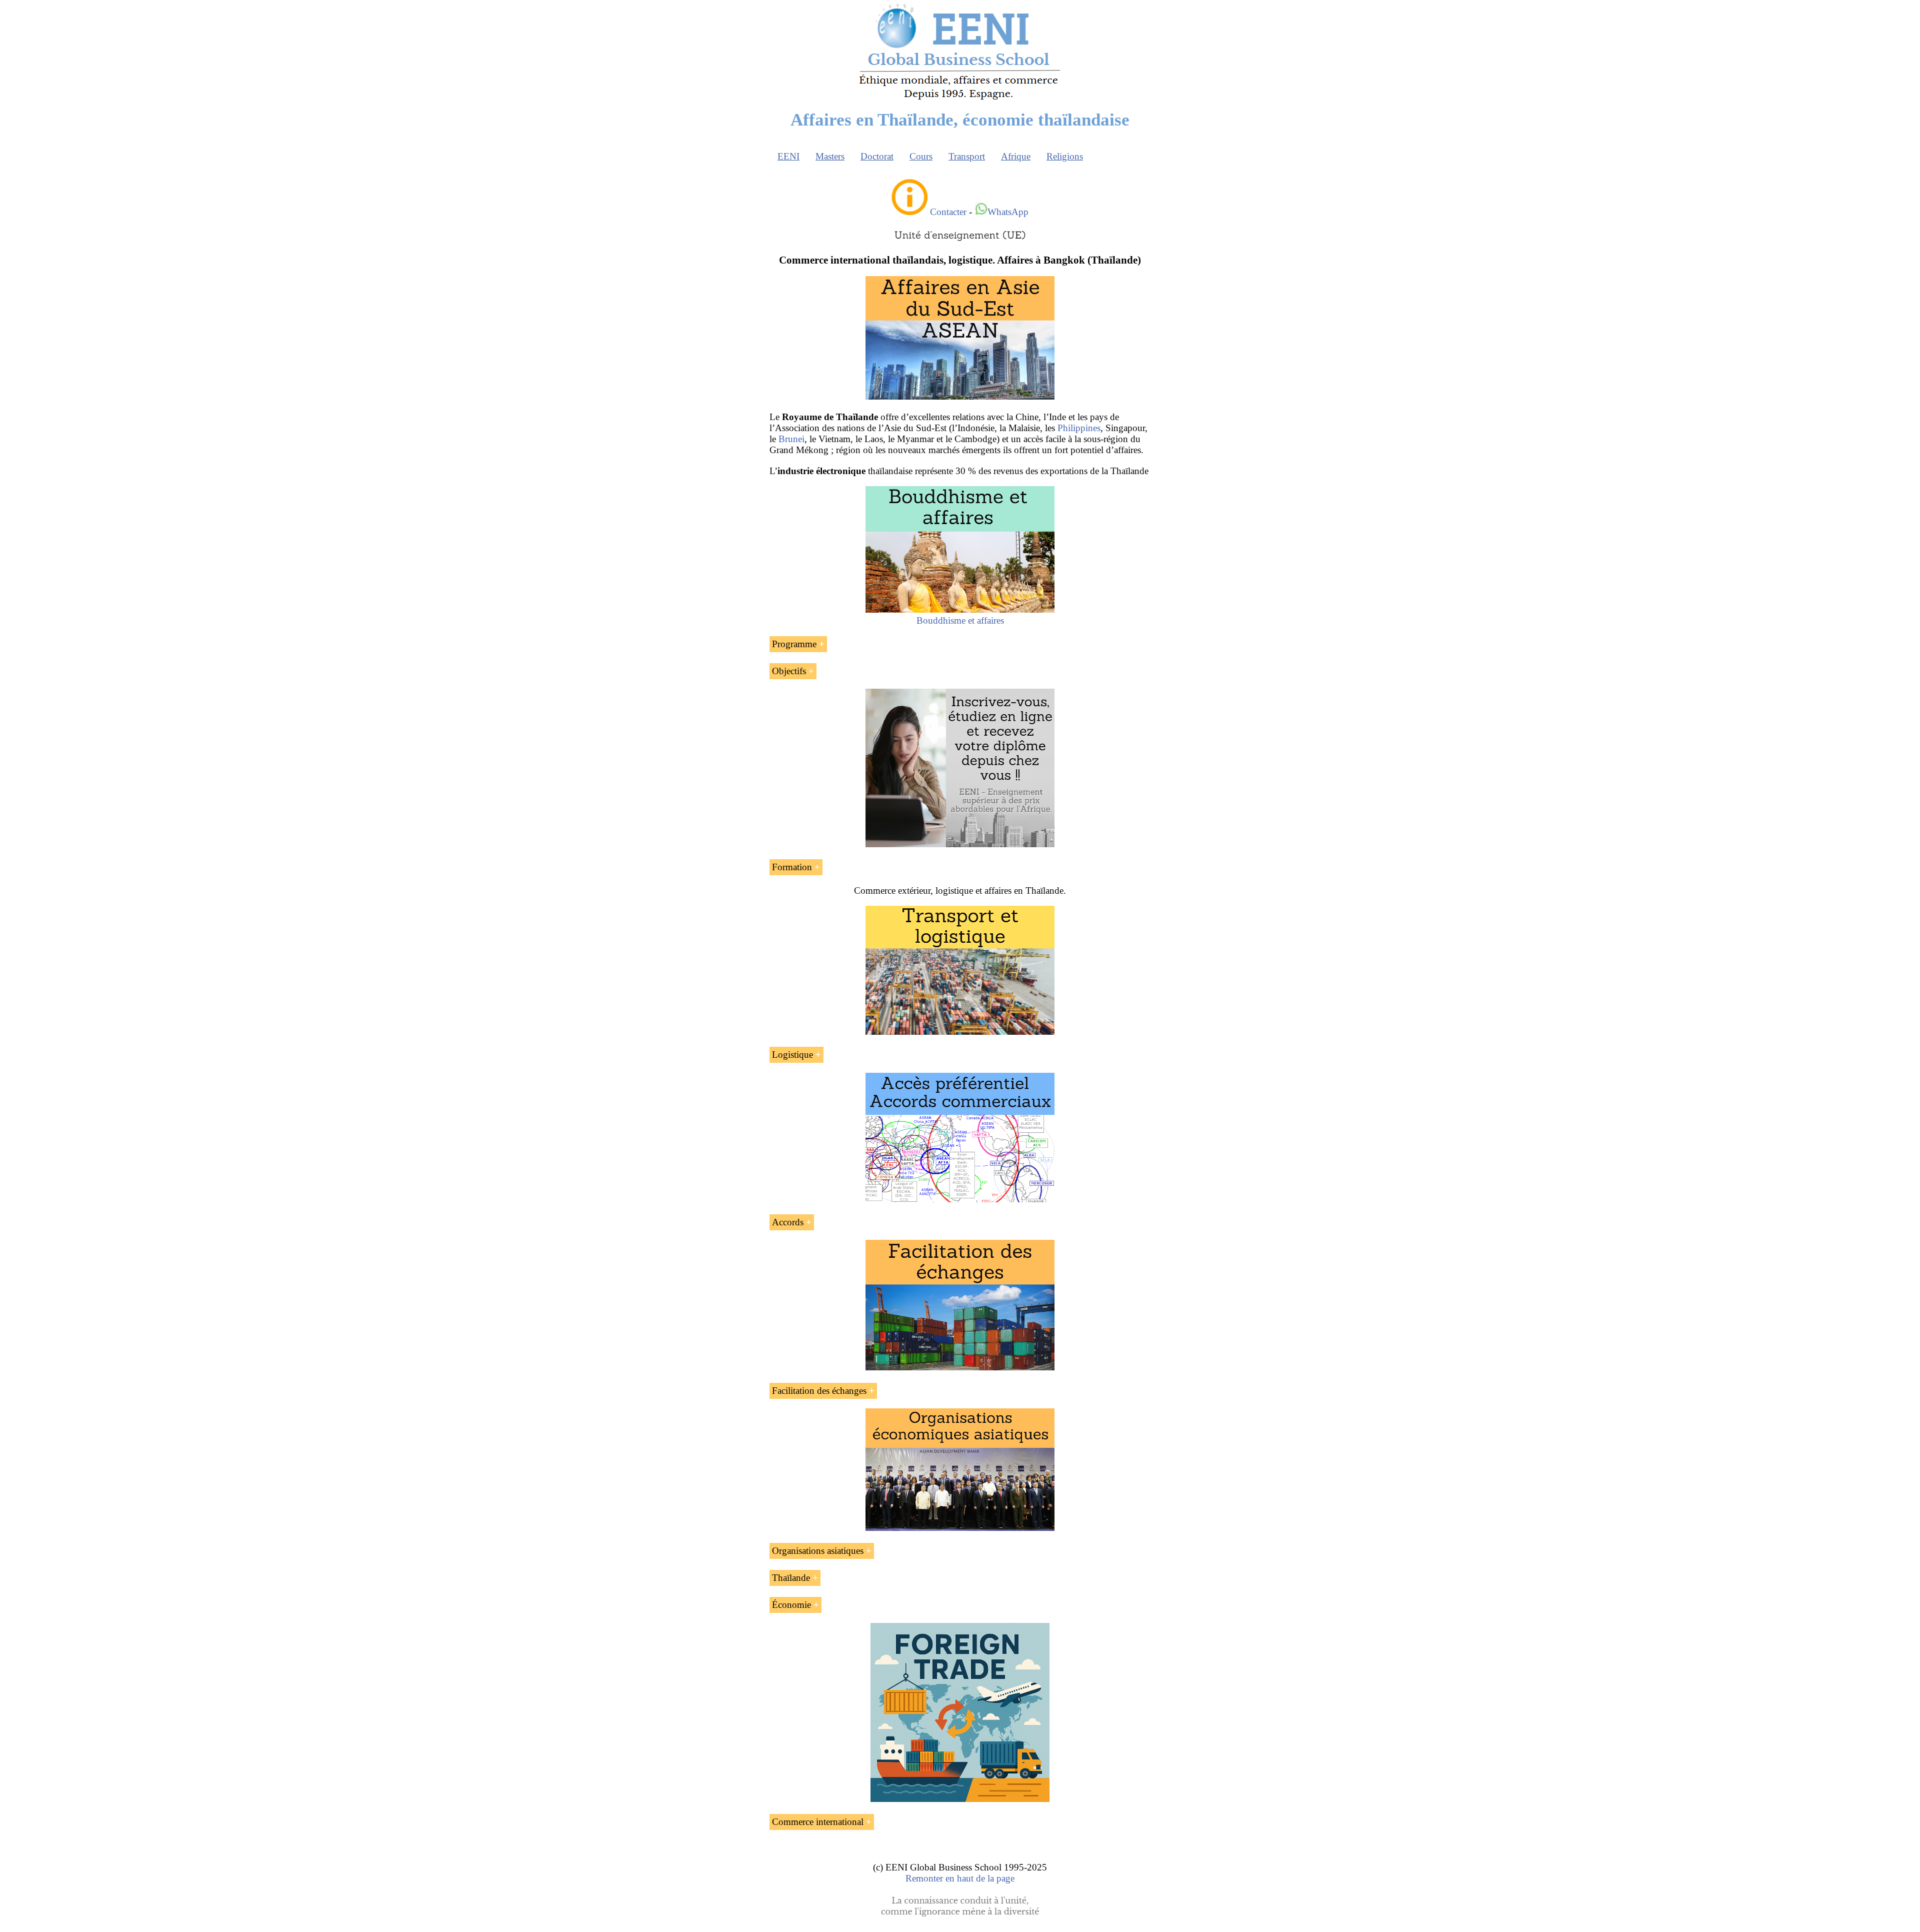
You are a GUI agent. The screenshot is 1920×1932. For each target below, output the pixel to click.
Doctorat (877, 156)
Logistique (792, 1055)
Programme (794, 644)
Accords (788, 1222)
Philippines (1079, 428)
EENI (788, 156)
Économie (791, 1605)
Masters (830, 156)
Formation (792, 867)
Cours (921, 156)
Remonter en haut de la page (960, 1878)
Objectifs (789, 671)
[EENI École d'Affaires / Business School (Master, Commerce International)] (960, 100)
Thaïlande (791, 1578)
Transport (967, 156)
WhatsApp (1008, 212)
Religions (1065, 156)
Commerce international (818, 1822)
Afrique (1016, 156)
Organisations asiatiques (818, 1551)
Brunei (791, 439)
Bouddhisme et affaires (960, 620)
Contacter (948, 212)
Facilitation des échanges (819, 1391)
